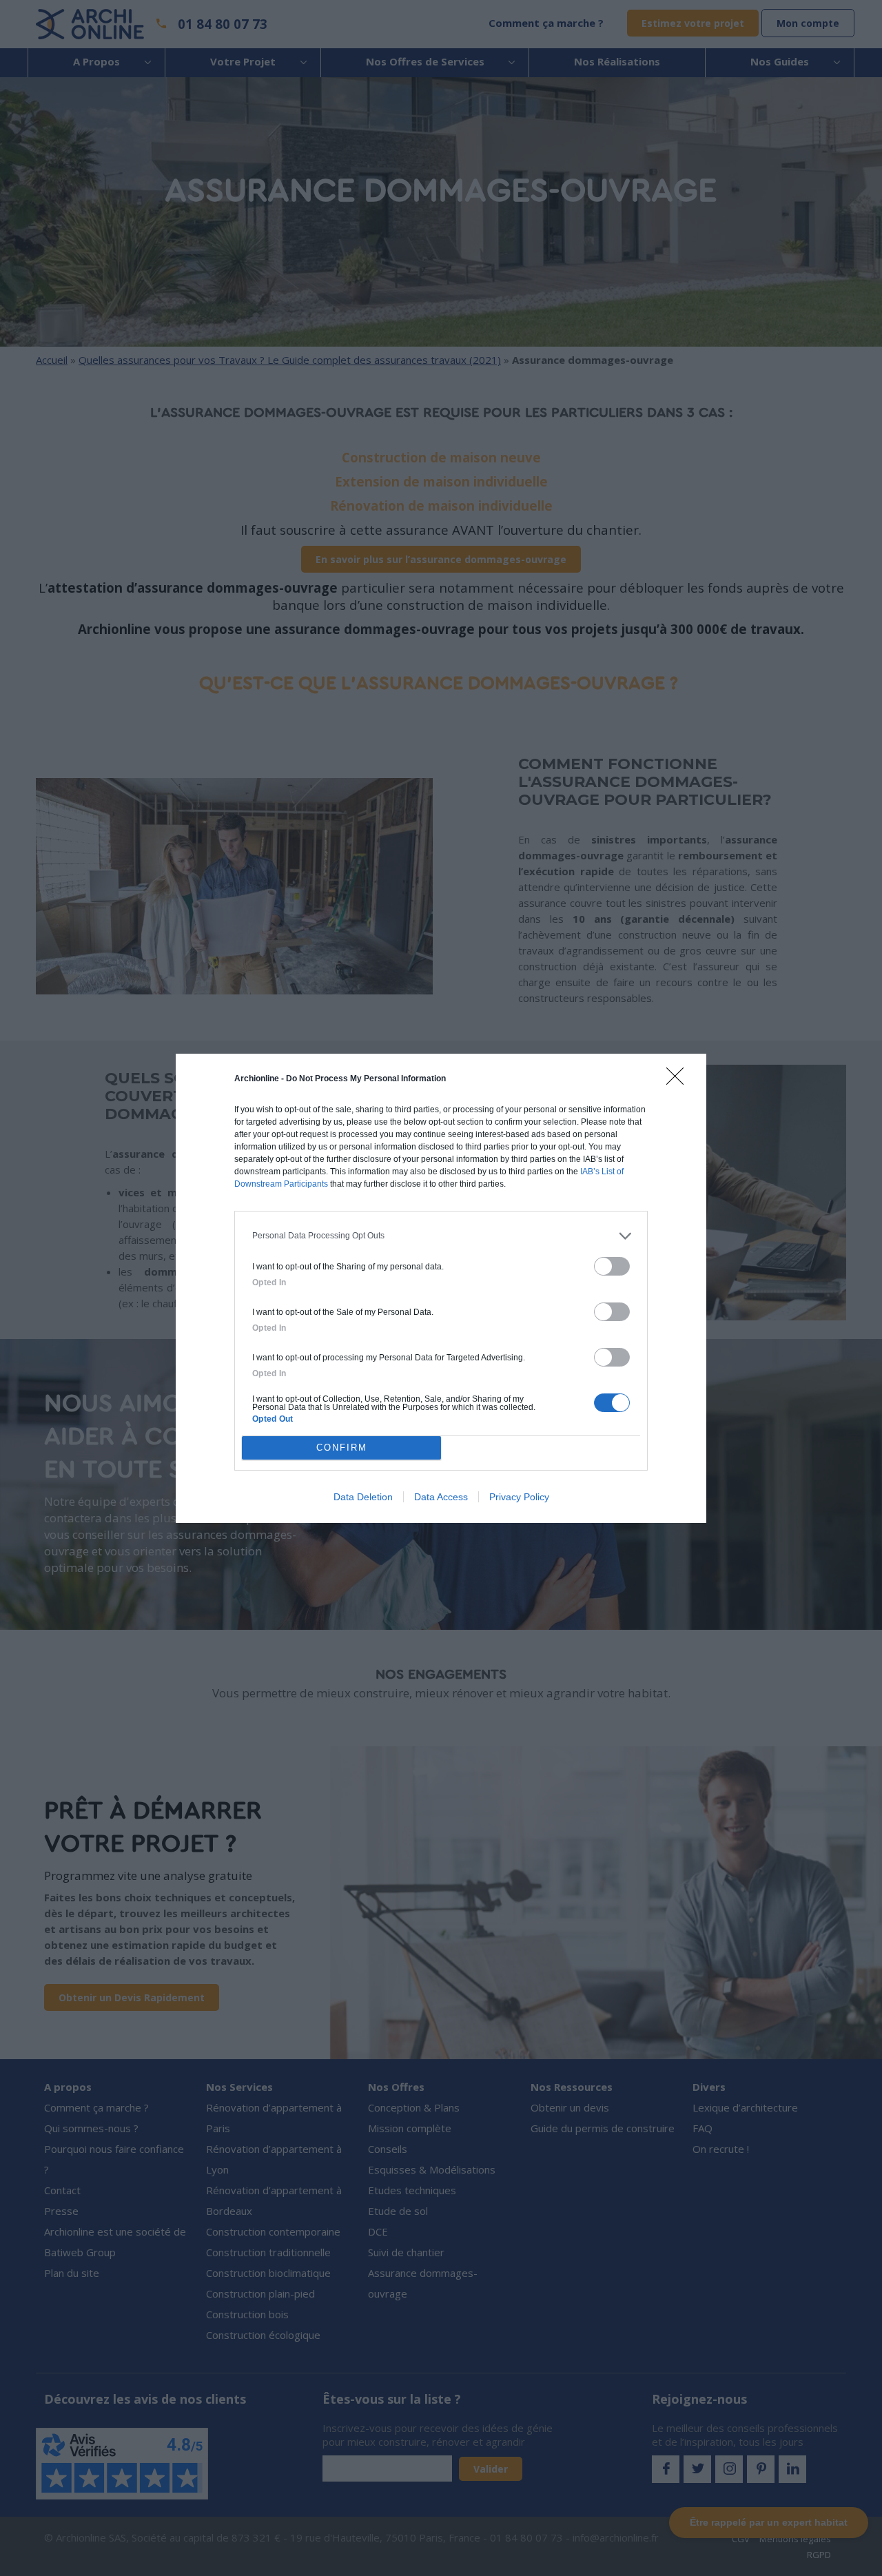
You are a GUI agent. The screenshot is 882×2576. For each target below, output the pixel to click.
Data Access (441, 1497)
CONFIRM (342, 1448)
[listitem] (441, 1236)
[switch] (612, 1266)
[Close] (679, 1081)
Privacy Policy (519, 1497)
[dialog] (441, 1288)
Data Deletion (363, 1497)
